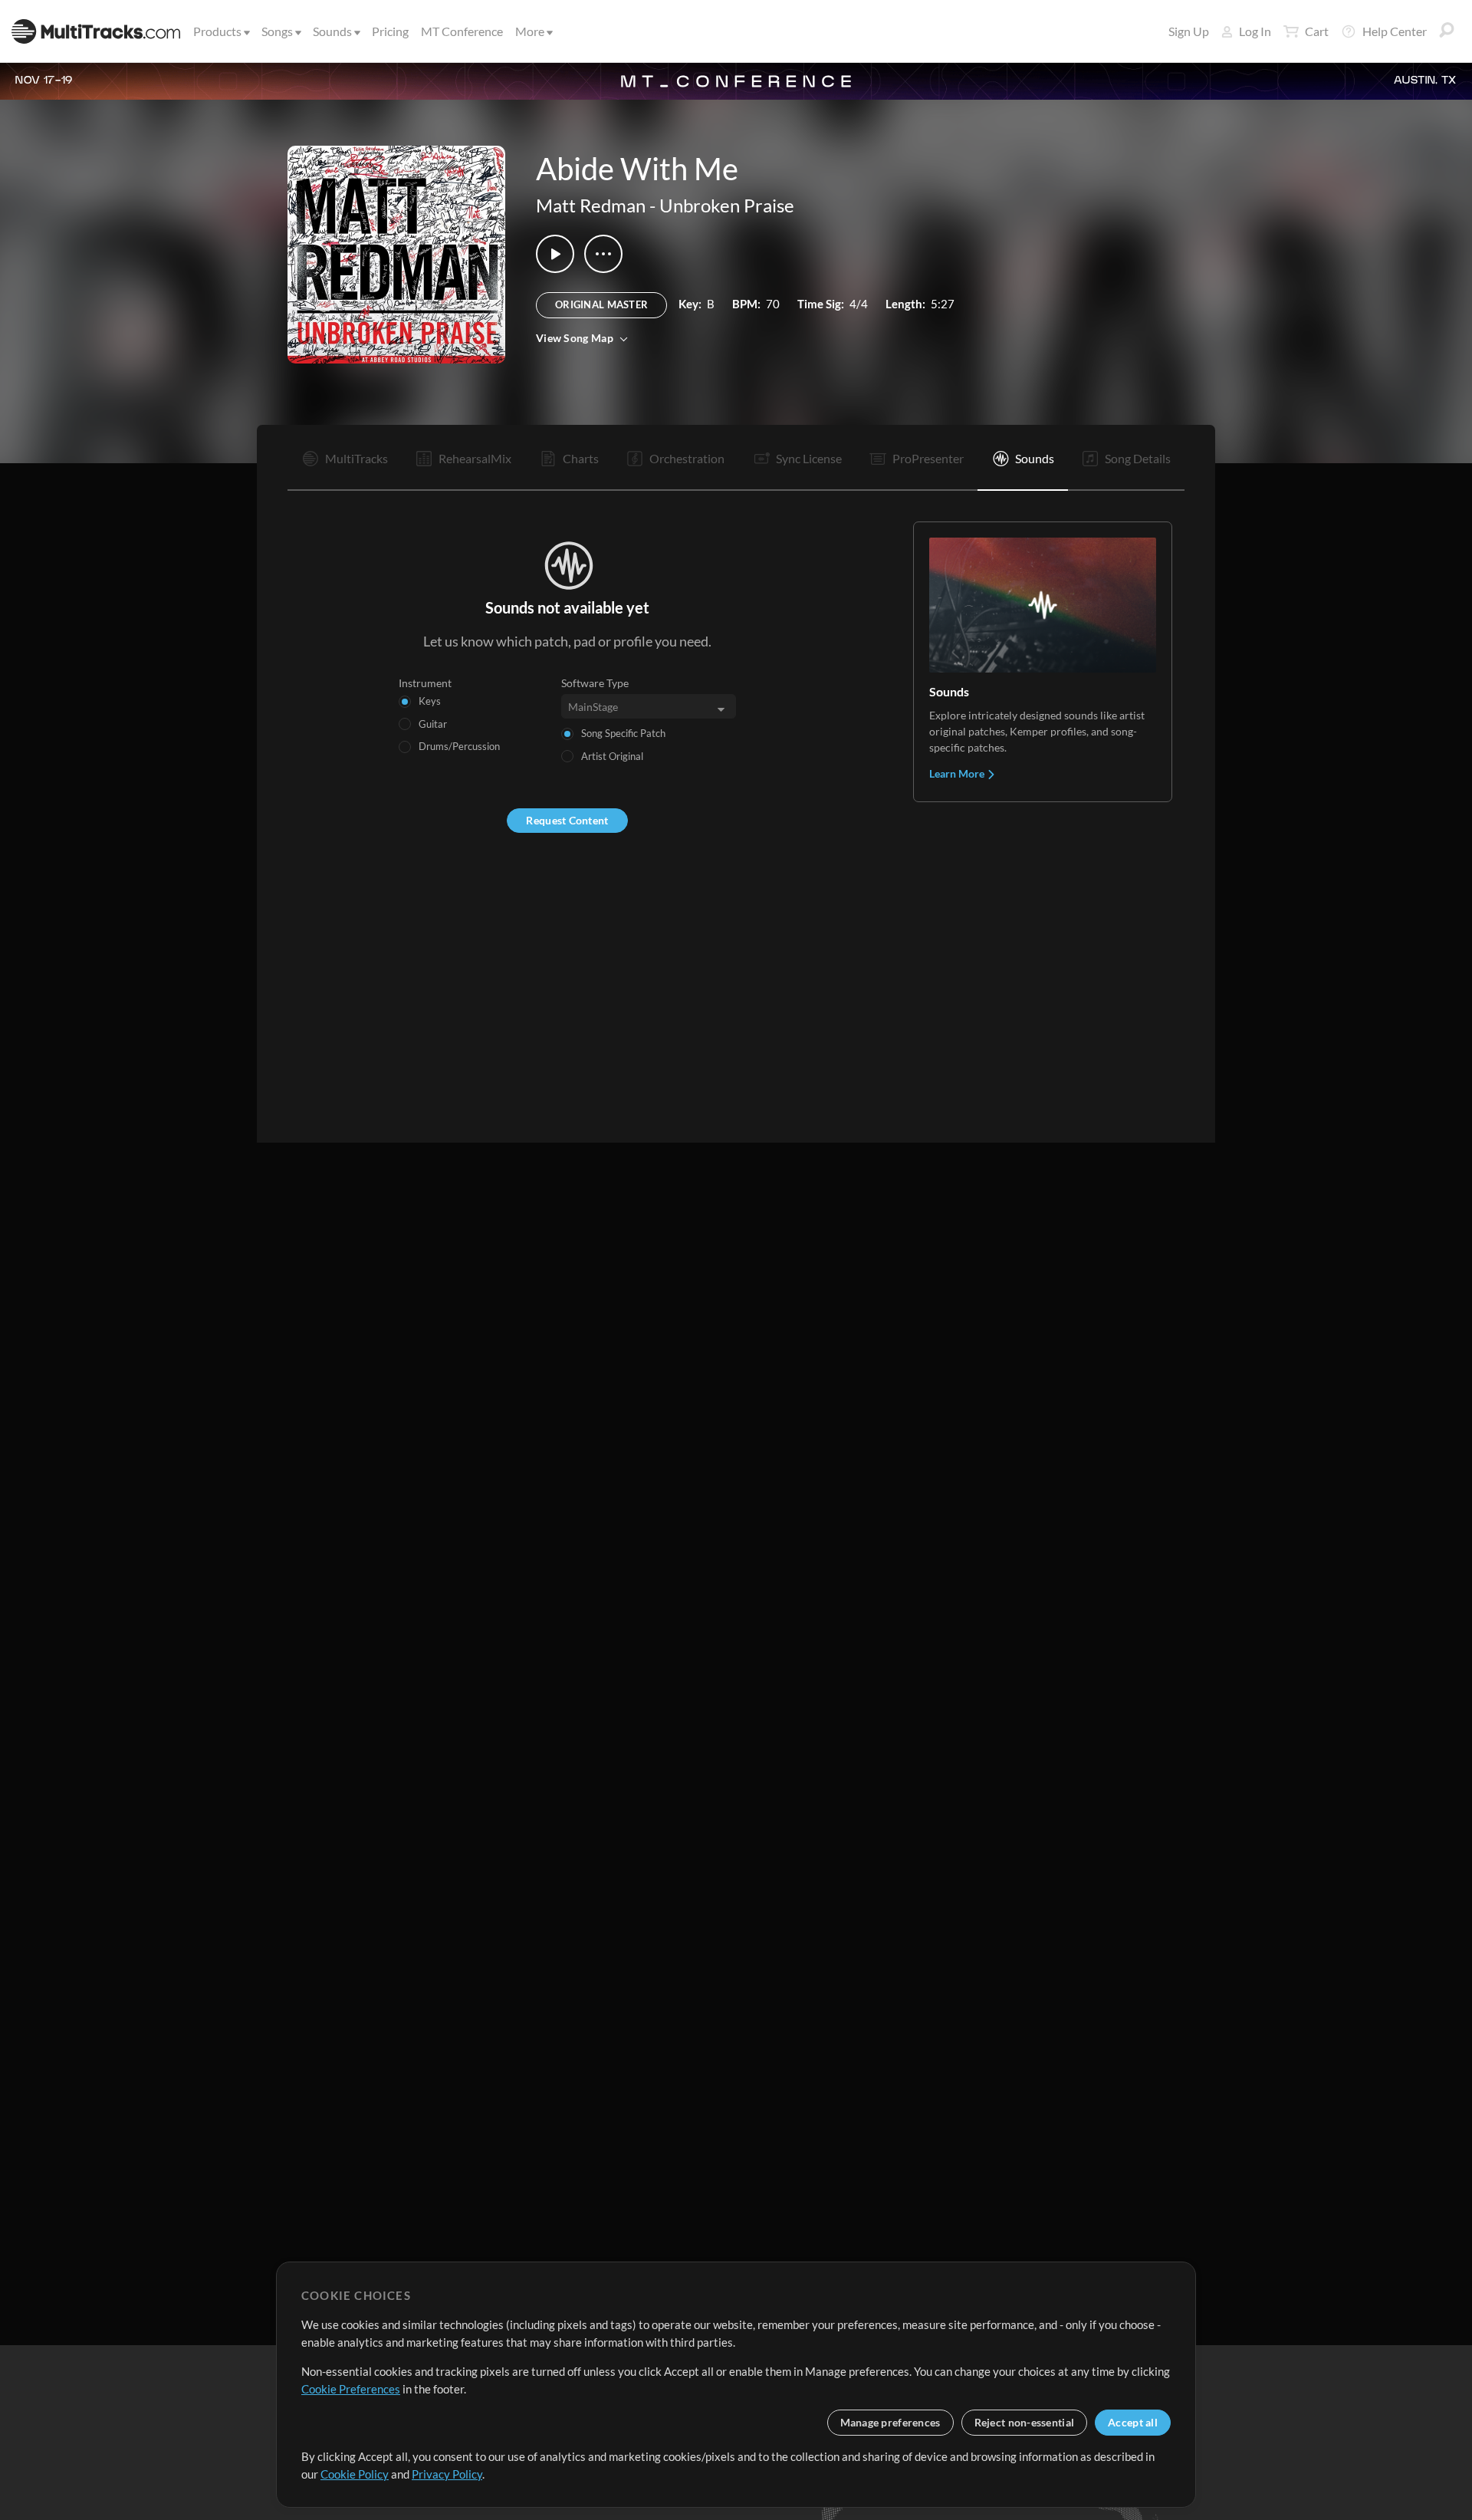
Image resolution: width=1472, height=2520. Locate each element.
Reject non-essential (1025, 2422)
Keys (430, 701)
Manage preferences (890, 2422)
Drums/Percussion (459, 746)
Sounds (332, 31)
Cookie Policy (355, 2474)
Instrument (425, 683)
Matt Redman (591, 205)
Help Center (1395, 31)
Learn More (958, 773)
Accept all (1133, 2422)
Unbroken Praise (727, 205)
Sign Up (1189, 31)
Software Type (595, 683)
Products (217, 31)
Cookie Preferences (351, 2389)
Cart (1317, 31)
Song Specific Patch (623, 733)
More (530, 31)
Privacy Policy (447, 2474)
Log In (1255, 31)
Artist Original (612, 756)
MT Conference (462, 31)
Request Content (567, 820)
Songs (277, 31)
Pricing (390, 31)
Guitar (433, 724)
